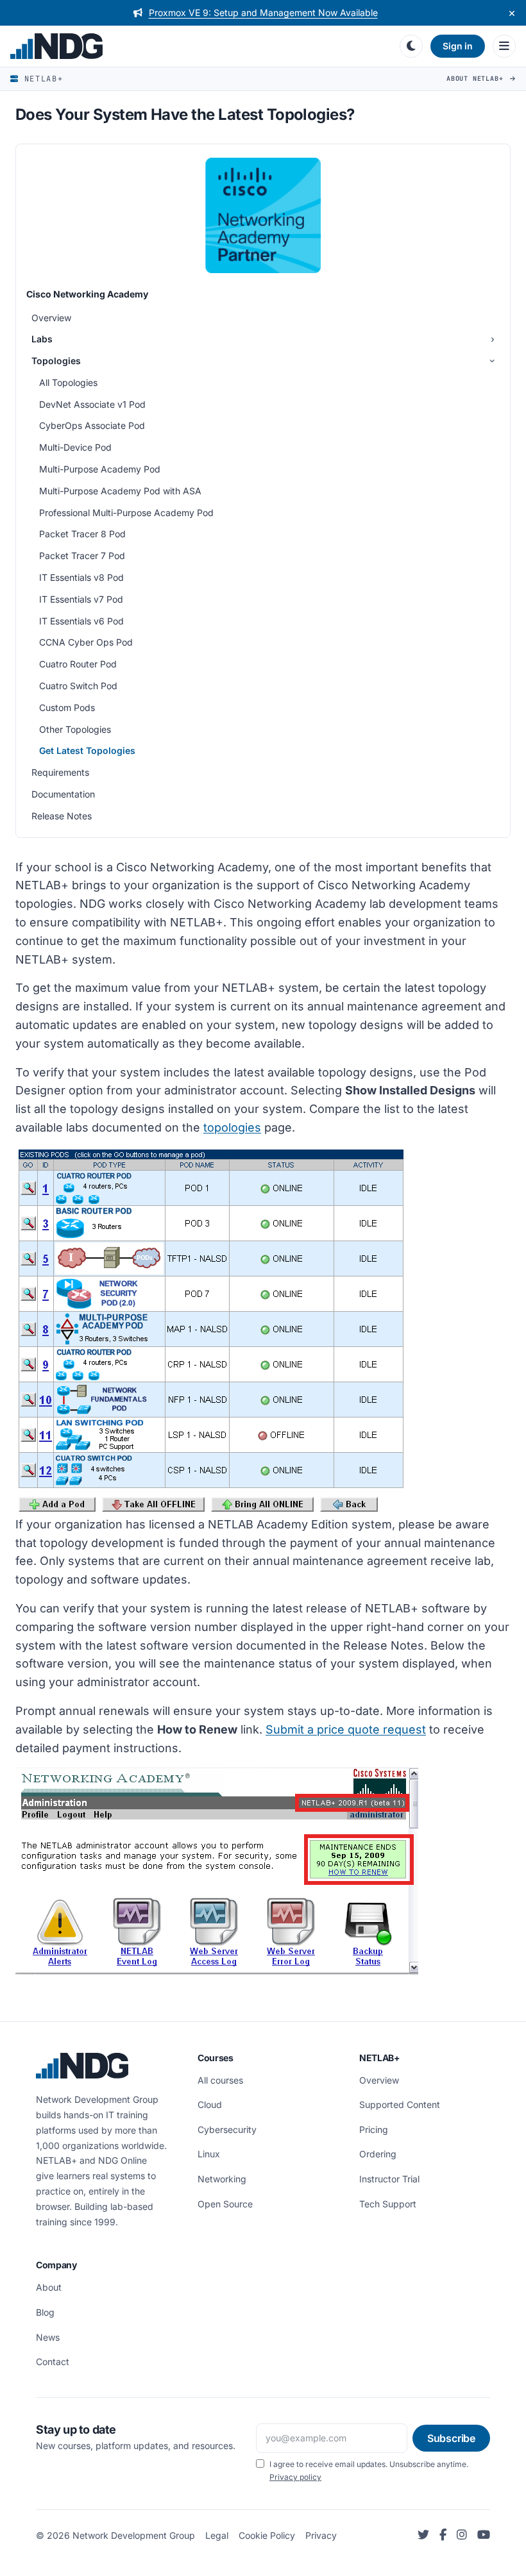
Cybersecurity (227, 2129)
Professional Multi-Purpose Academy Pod (126, 513)
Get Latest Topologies (87, 750)
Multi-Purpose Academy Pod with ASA (120, 491)
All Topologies (68, 382)
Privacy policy (295, 2477)
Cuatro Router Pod (78, 664)
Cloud (210, 2104)
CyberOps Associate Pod (92, 425)
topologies (232, 1127)
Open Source (225, 2204)
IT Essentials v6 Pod (81, 621)
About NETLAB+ (477, 79)
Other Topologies (75, 729)
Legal (217, 2535)
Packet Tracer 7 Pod (82, 556)
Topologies (56, 361)
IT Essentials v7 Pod (81, 599)
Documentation (63, 794)
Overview (51, 318)
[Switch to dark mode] (411, 46)
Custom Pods (67, 707)
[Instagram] (462, 2535)
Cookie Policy (267, 2535)
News (48, 2337)
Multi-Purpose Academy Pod (100, 469)
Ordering (378, 2154)
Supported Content (400, 2104)
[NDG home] (200, 46)
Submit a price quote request (346, 1729)
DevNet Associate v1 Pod (92, 404)
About (49, 2287)
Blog (45, 2312)
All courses (220, 2080)
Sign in (458, 46)
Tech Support (388, 2204)
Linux (209, 2154)
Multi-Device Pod (75, 447)
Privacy (321, 2535)
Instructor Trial (389, 2179)
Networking (222, 2179)
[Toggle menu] (504, 46)
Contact (53, 2362)
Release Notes (62, 816)
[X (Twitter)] (423, 2535)
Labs (42, 339)
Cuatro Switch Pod (78, 686)
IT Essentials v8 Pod (81, 577)
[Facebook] (443, 2535)
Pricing (374, 2129)
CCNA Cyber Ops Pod (86, 642)
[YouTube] (484, 2535)
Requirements (60, 772)
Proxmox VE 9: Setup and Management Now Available (263, 13)
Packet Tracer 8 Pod (82, 534)
